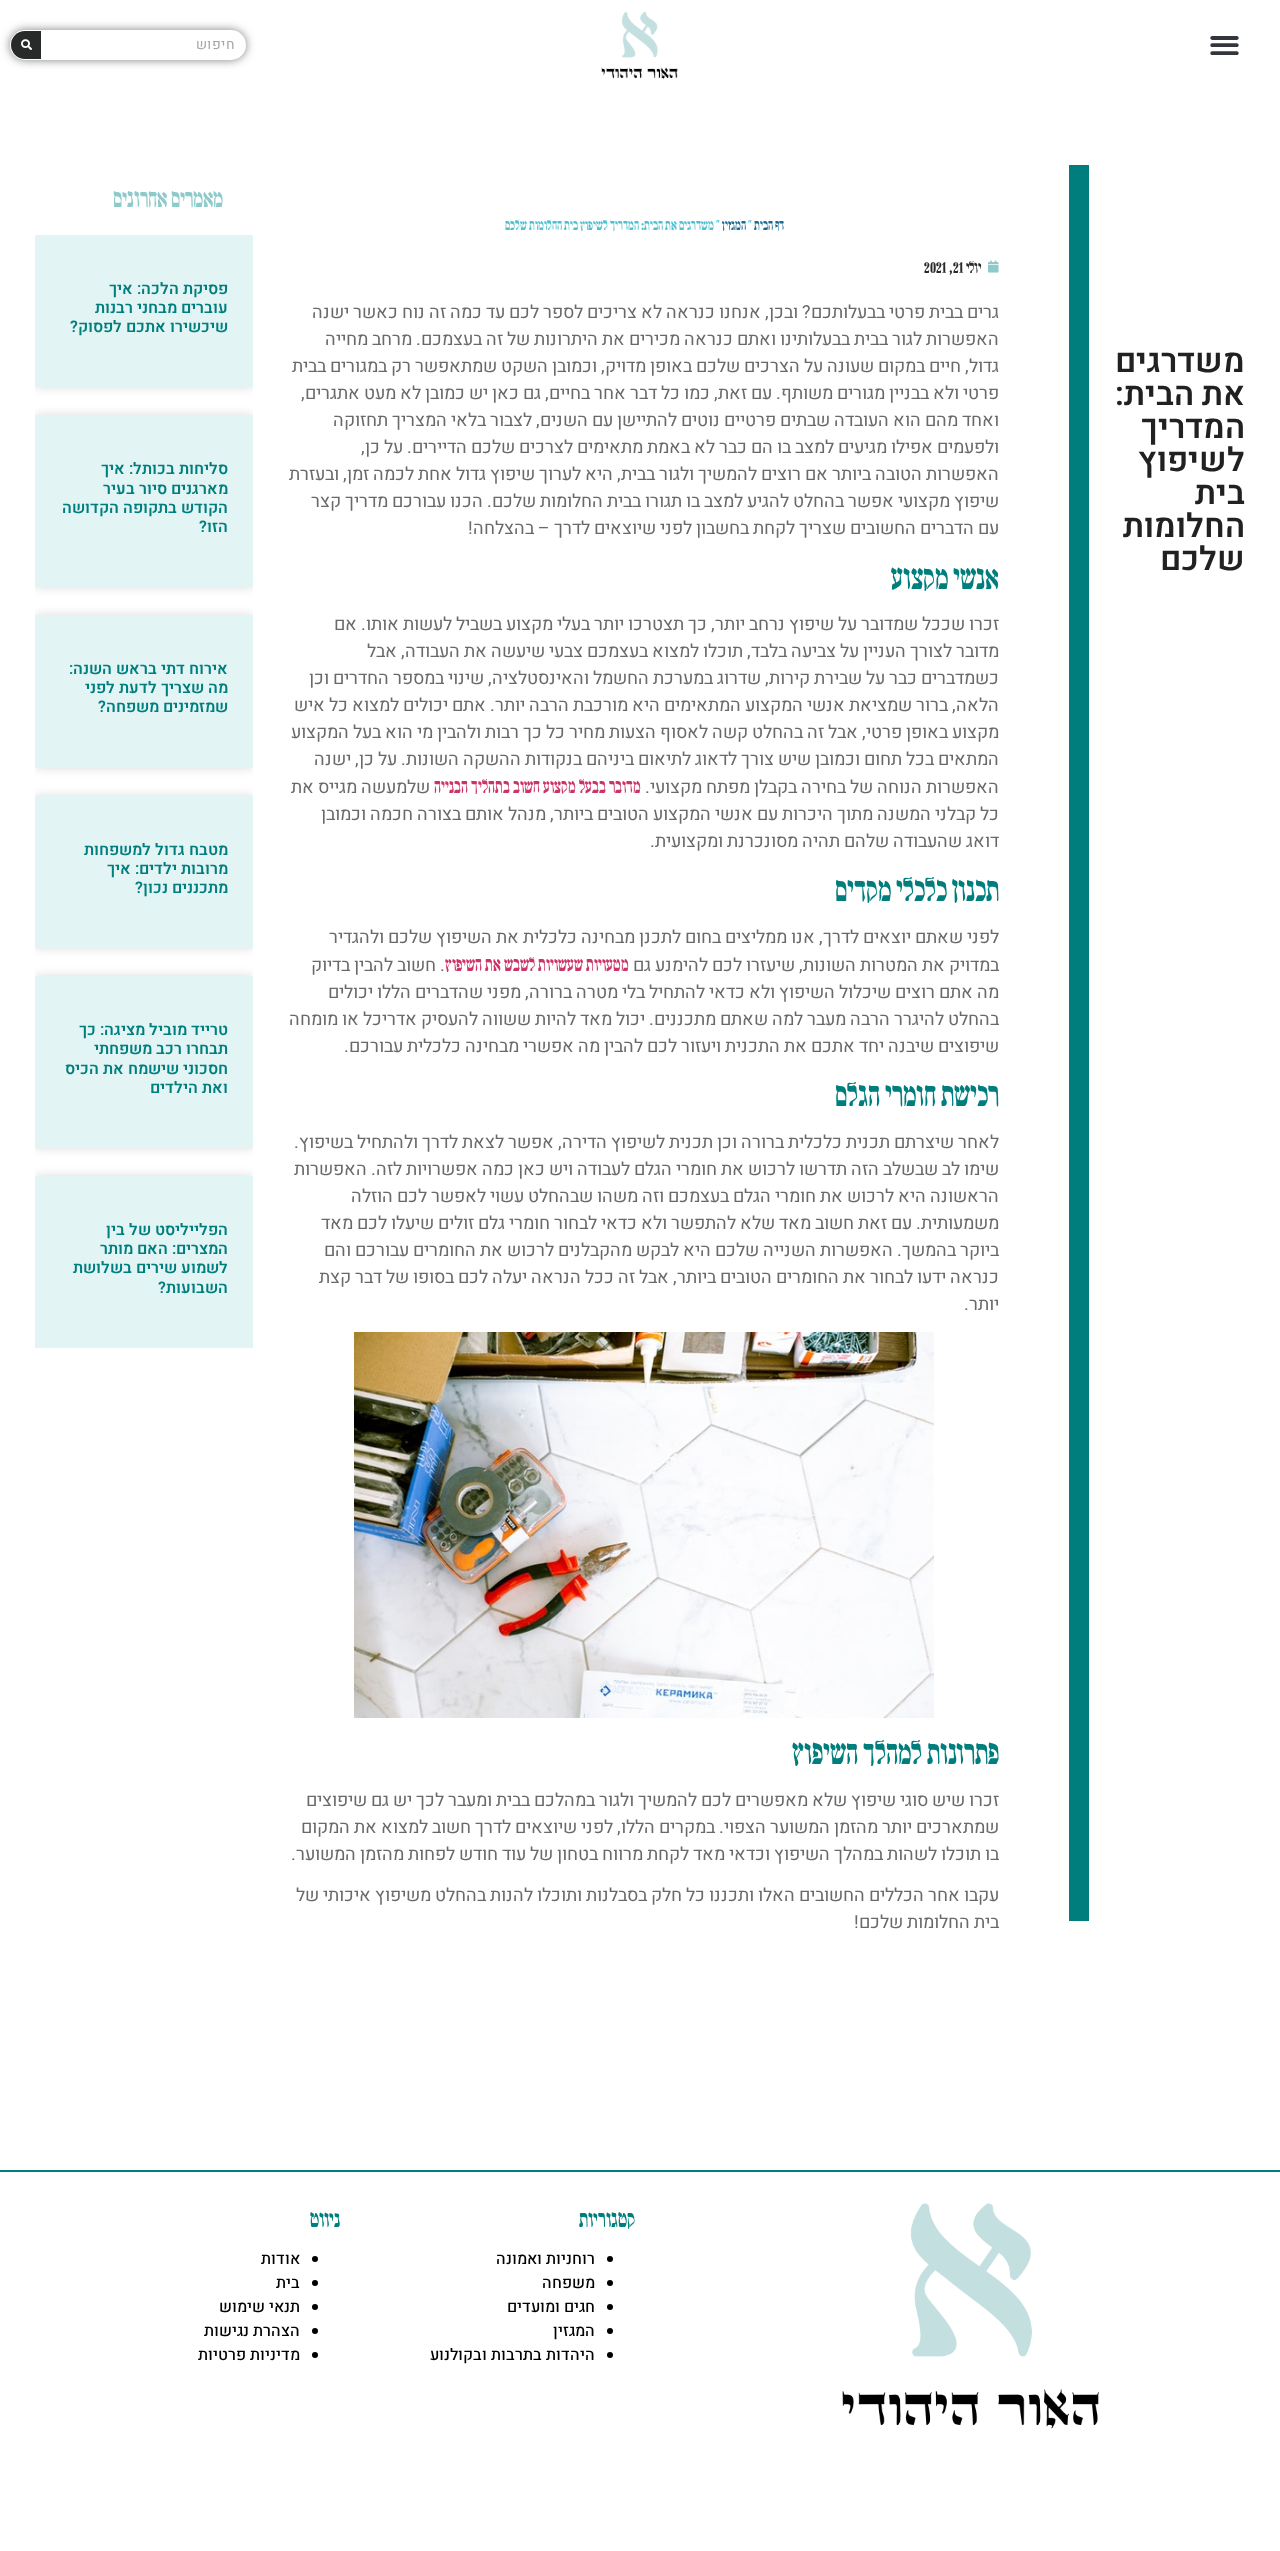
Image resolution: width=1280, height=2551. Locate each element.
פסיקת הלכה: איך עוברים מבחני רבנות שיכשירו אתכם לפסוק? (149, 308)
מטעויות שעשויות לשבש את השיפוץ (537, 964)
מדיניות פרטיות (249, 2355)
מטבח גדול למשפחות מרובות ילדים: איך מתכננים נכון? (156, 869)
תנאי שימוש (259, 2307)
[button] (1225, 45)
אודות (280, 2259)
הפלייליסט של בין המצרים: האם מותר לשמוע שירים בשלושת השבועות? (150, 1259)
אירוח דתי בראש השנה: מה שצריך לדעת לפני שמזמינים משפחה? (148, 688)
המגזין (734, 224)
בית (288, 2283)
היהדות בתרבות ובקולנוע (512, 2355)
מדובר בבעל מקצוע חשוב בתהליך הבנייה (537, 786)
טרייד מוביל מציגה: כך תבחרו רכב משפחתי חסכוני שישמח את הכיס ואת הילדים (146, 1059)
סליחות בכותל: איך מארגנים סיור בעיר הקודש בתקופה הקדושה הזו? (145, 498)
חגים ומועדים (551, 2307)
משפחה (568, 2283)
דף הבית (769, 224)
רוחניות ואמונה (545, 2259)
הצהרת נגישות (252, 2331)
